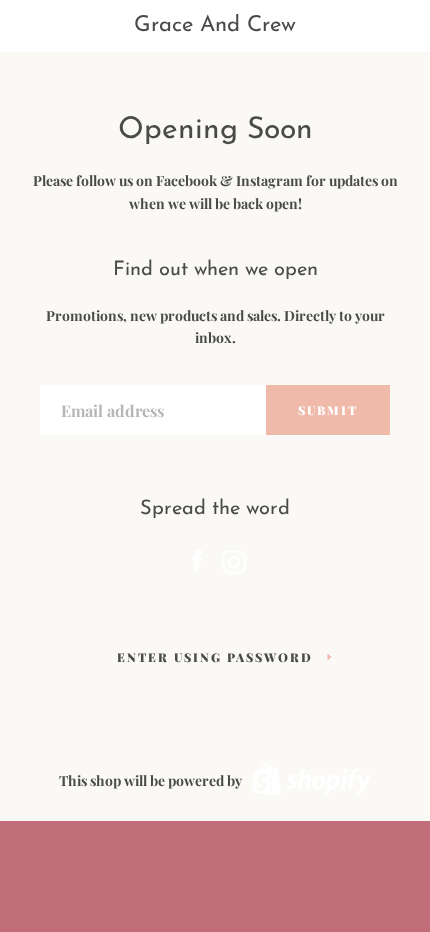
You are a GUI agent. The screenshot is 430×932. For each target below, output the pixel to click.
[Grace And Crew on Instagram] (234, 557)
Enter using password (215, 657)
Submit (328, 410)
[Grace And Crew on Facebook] (197, 557)
